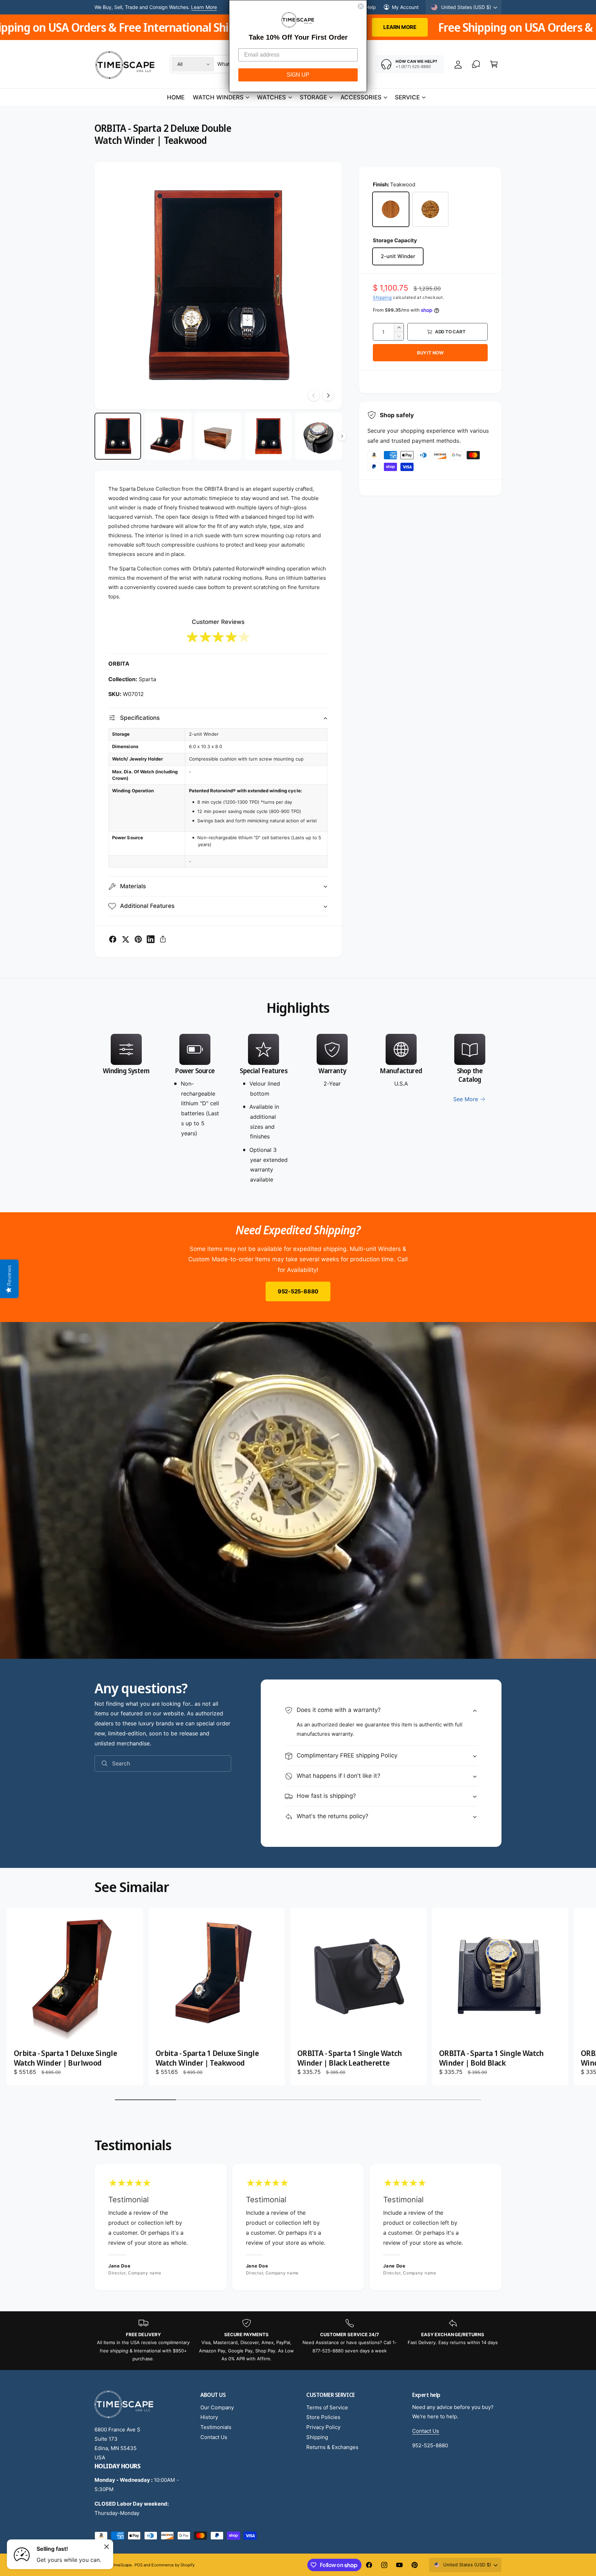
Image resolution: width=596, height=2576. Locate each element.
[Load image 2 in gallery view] (168, 436)
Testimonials (216, 2427)
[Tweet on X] (126, 939)
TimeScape (121, 2565)
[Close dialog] (361, 6)
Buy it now (430, 353)
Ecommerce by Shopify (173, 2565)
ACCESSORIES (361, 97)
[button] (494, 64)
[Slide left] (314, 395)
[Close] (107, 2547)
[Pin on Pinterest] (138, 939)
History (209, 2417)
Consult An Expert (195, 7)
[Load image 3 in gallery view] (218, 436)
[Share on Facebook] (113, 939)
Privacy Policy (323, 2427)
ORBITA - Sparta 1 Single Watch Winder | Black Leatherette (350, 2058)
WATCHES (271, 97)
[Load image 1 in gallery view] (118, 436)
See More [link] (466, 1099)
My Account (405, 7)
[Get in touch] (476, 64)
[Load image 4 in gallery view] (268, 436)
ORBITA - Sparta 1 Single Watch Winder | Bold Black (491, 2058)
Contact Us (214, 2437)
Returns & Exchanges (332, 2447)
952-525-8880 (298, 1291)
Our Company (217, 2407)
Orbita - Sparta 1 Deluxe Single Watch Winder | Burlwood (65, 2058)
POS (138, 2565)
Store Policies (323, 2417)
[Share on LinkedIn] (151, 939)
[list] (298, 1109)
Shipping (382, 297)
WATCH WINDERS (218, 97)
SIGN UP (298, 75)
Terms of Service (327, 2407)
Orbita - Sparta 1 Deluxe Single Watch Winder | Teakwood (207, 2058)
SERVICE (407, 97)
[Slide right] (328, 395)
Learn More (444, 27)
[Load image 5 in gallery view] (319, 436)
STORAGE (313, 97)
